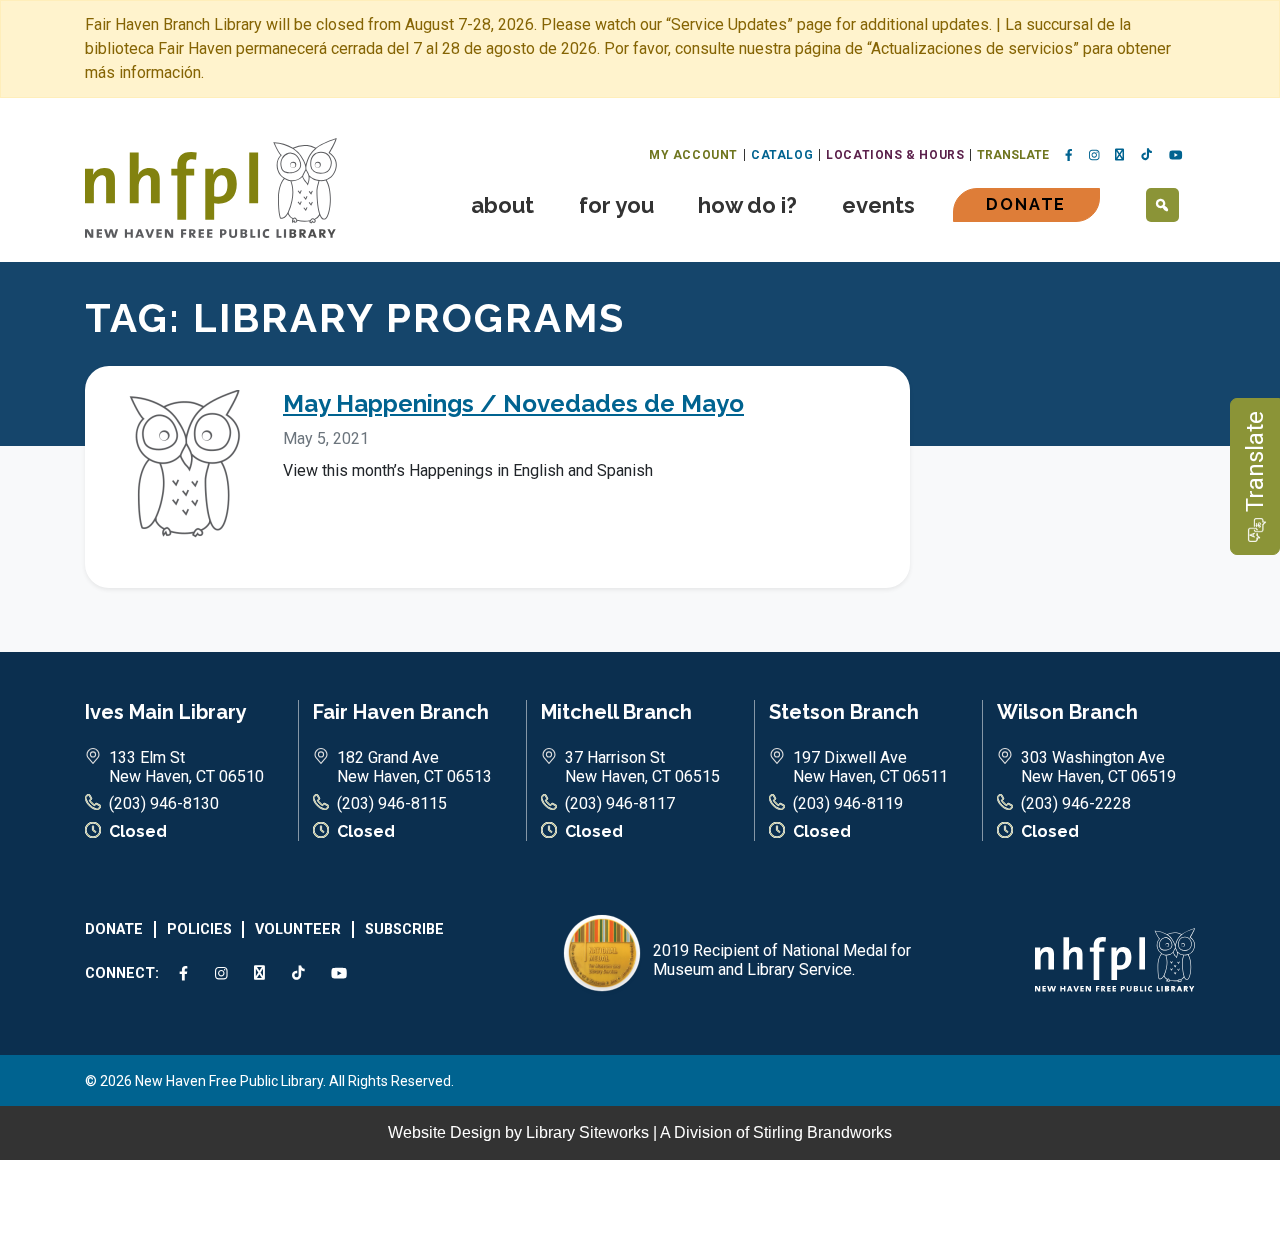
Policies (199, 929)
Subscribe (404, 929)
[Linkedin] (1120, 155)
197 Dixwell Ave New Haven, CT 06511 (870, 767)
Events (878, 205)
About (502, 205)
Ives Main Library (166, 712)
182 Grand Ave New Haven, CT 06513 (414, 767)
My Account (693, 155)
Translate (1013, 155)
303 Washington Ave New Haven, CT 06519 (1098, 767)
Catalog (782, 155)
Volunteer (298, 929)
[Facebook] (1069, 156)
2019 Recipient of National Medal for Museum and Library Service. (782, 960)
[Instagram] (1094, 156)
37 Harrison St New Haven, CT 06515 (642, 767)
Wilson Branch (1067, 712)
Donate (1026, 204)
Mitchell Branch (616, 712)
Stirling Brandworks (822, 1132)
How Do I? (747, 205)
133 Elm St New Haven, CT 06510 (186, 767)
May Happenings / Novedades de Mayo (513, 403)
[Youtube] (1176, 156)
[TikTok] (1147, 155)
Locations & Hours (895, 155)
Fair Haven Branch (401, 712)
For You (616, 205)
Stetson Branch (844, 712)
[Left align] (211, 186)
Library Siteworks (587, 1132)
